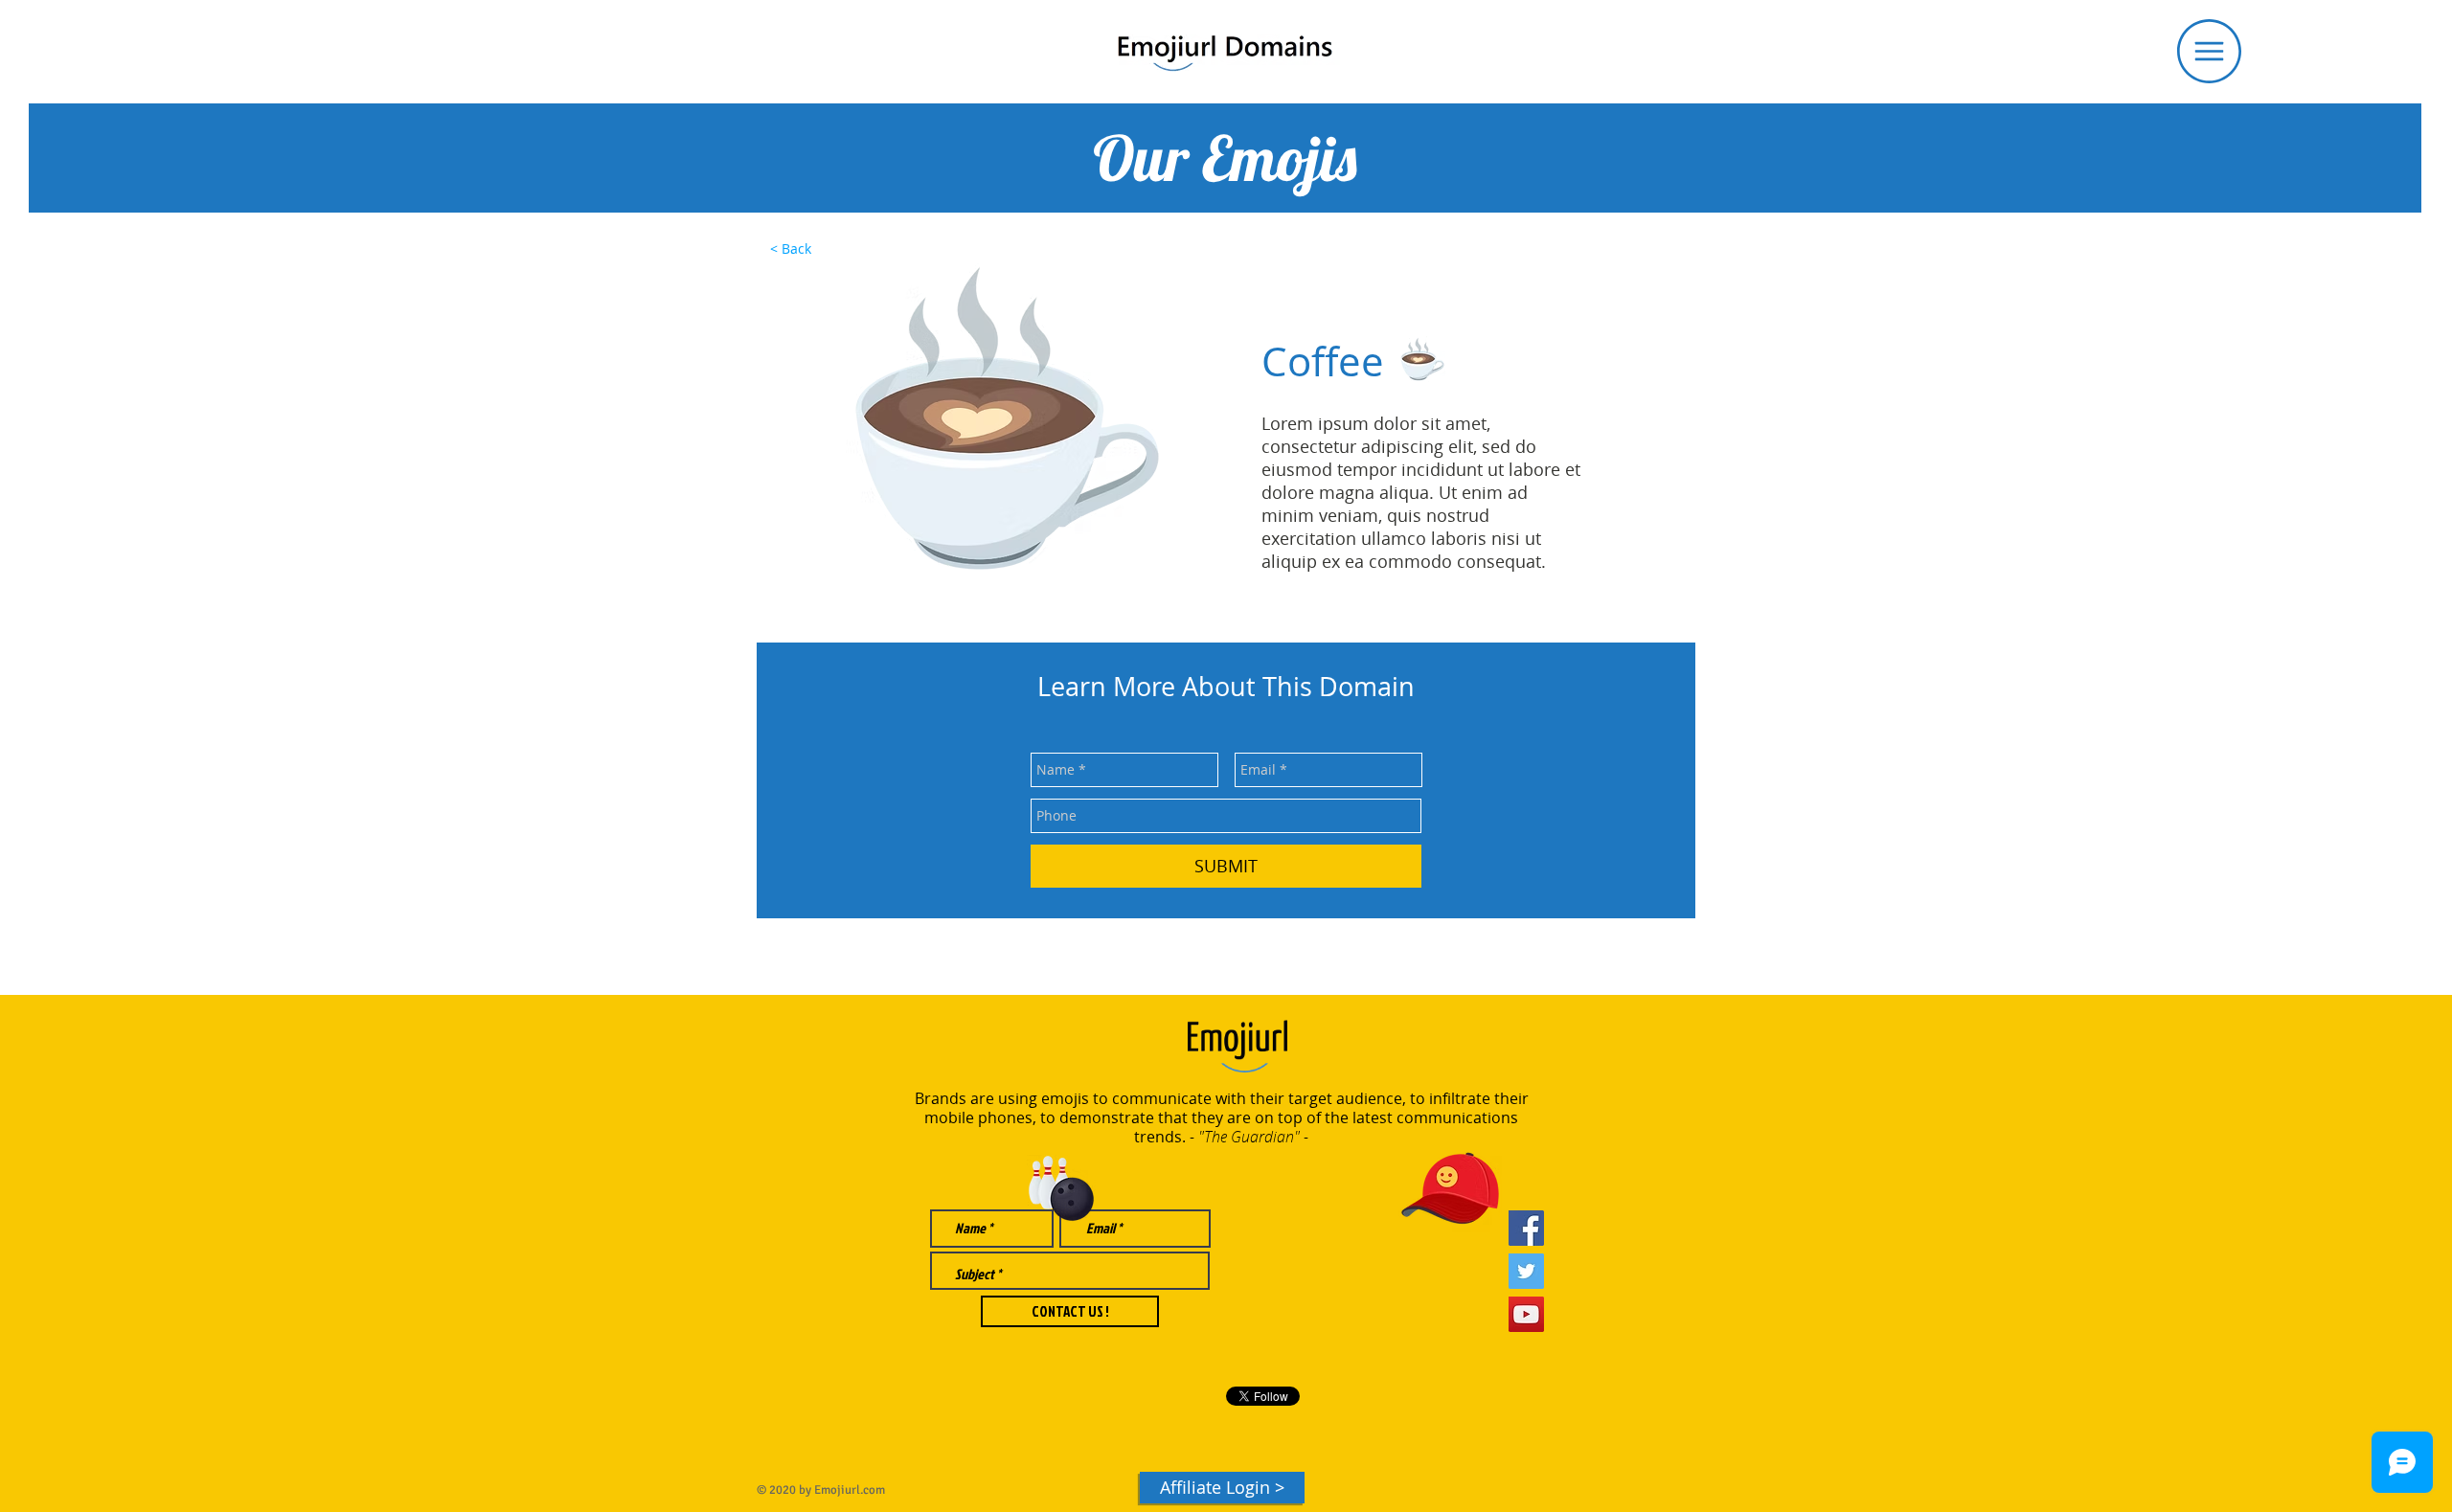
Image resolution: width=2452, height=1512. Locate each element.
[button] (2209, 51)
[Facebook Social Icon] (1526, 1228)
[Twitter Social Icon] (1526, 1271)
